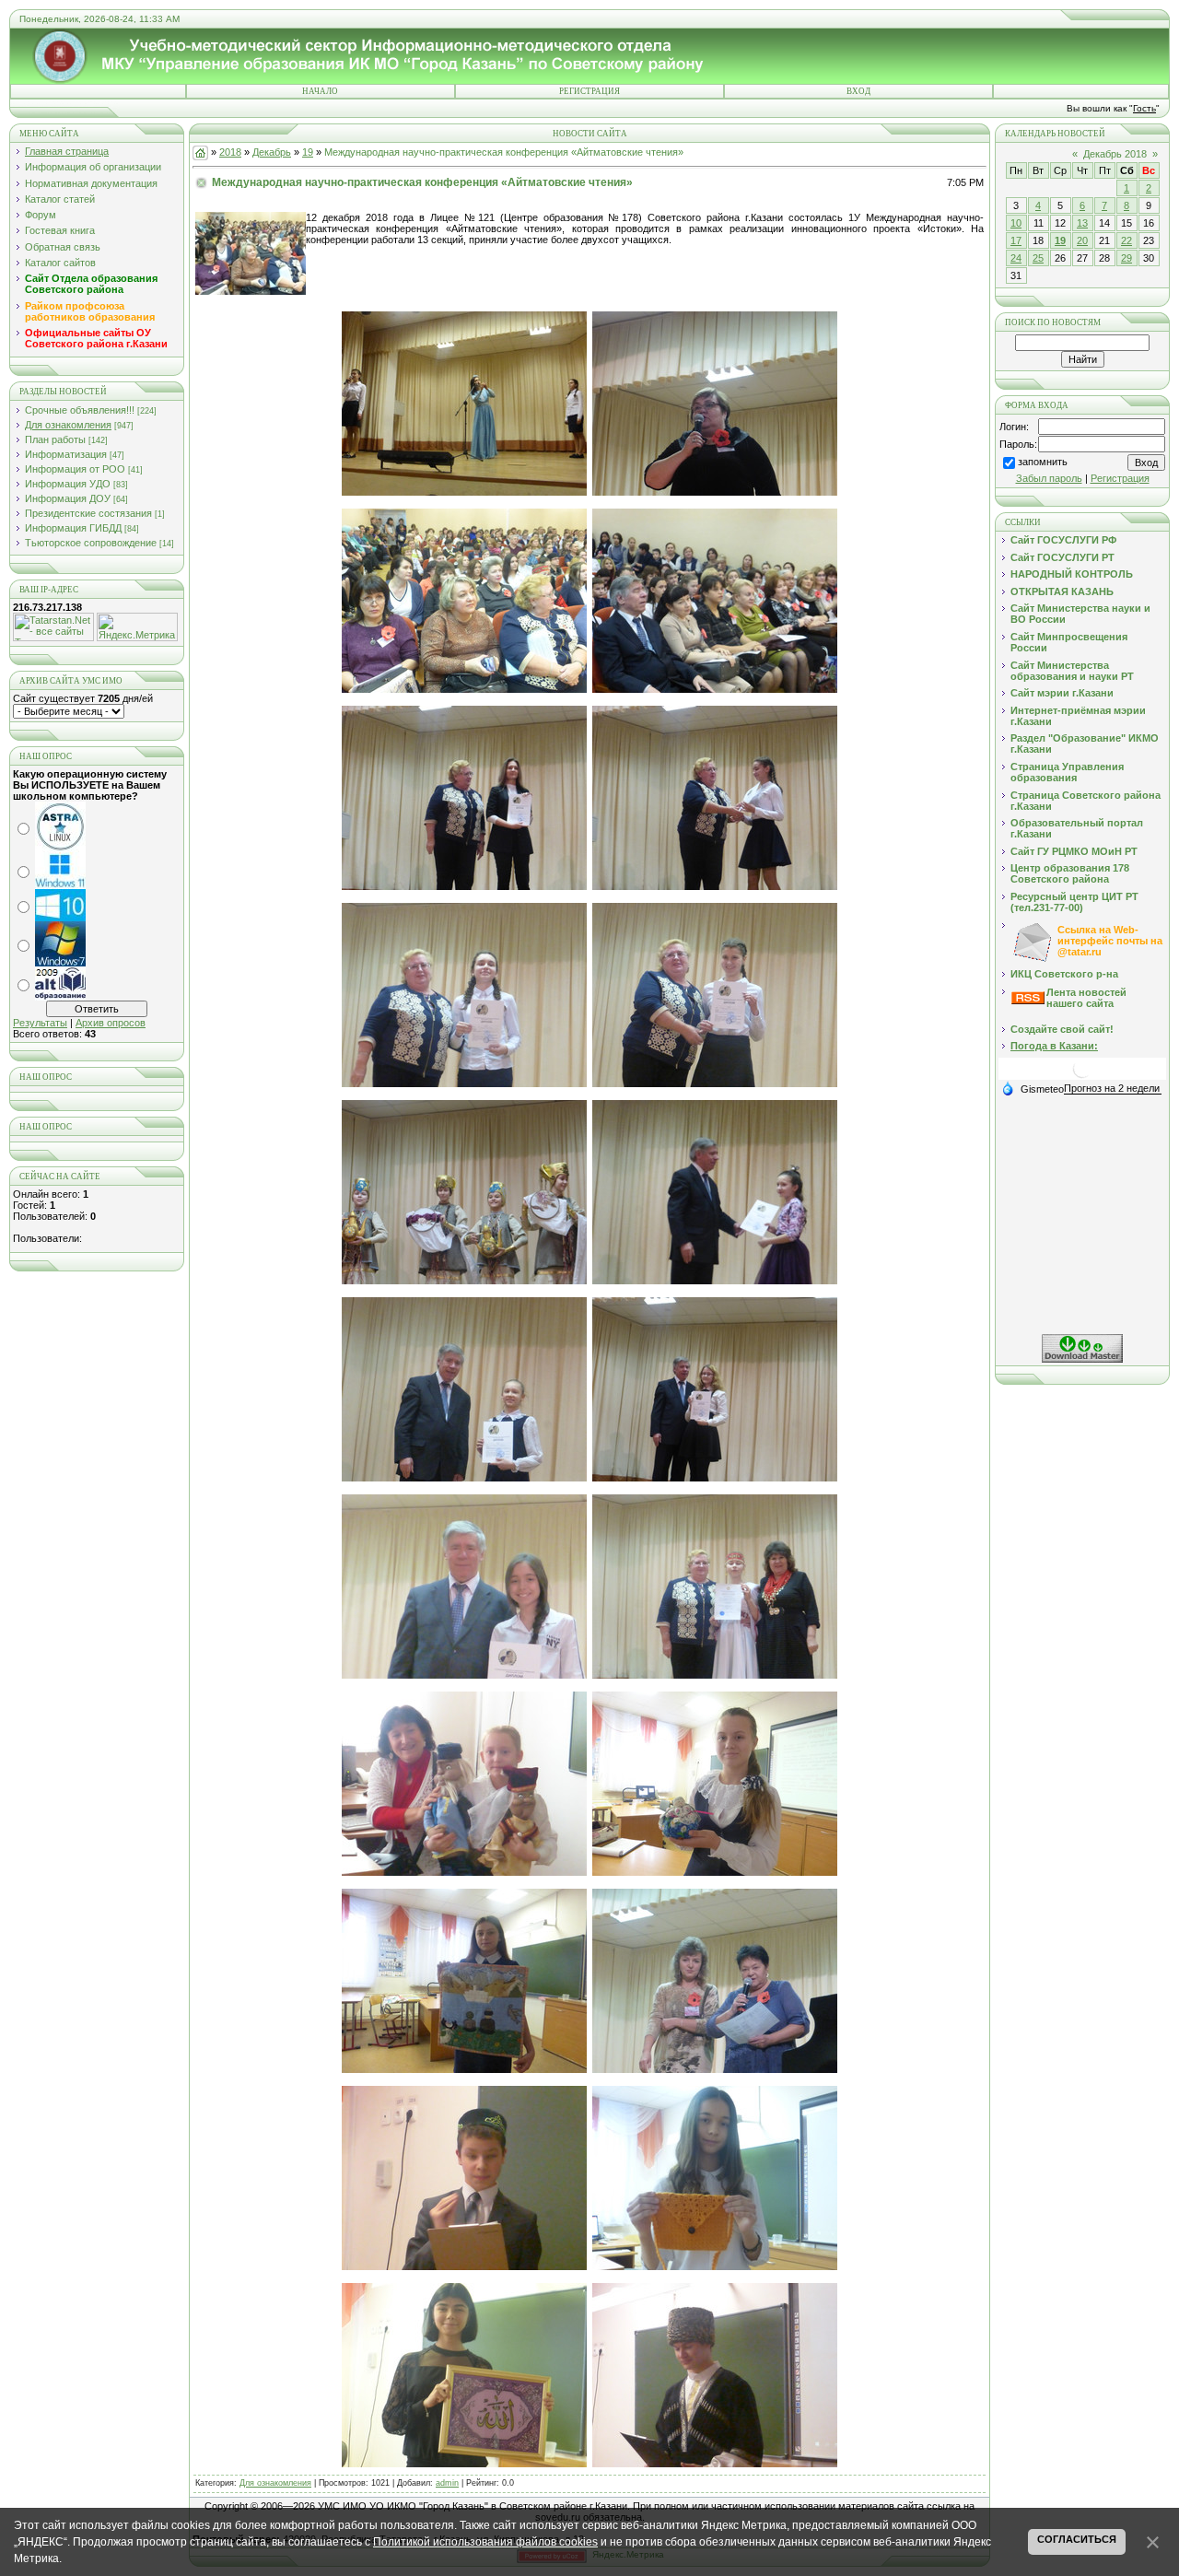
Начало (320, 91)
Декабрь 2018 (1115, 154)
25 (1038, 258)
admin (447, 2483)
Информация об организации (93, 167)
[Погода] (1033, 1088)
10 (1016, 223)
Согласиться (1077, 2539)
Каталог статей (60, 199)
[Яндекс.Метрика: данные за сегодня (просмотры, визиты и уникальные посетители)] (137, 627)
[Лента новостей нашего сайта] (1028, 1001)
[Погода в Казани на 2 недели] (1113, 1089)
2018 (230, 152)
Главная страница (67, 151)
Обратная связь (63, 247)
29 (1126, 258)
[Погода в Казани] (1082, 1076)
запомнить (1043, 462)
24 (1016, 258)
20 (1082, 240)
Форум (41, 215)
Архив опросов (111, 1023)
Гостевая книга (60, 230)
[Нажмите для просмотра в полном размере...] (464, 492)
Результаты (40, 1023)
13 (1082, 223)
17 (1016, 240)
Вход (858, 91)
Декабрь (272, 152)
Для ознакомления (68, 425)
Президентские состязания (88, 513)
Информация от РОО (75, 469)
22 (1126, 240)
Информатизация (66, 454)
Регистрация (589, 91)
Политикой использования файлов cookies (485, 2542)
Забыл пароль (1049, 478)
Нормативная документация (91, 183)
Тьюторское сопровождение (91, 543)
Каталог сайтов (60, 263)
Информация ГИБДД (73, 528)
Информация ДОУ (68, 498)
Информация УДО (68, 484)
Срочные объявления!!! (80, 410)
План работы (55, 439)
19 (308, 152)
